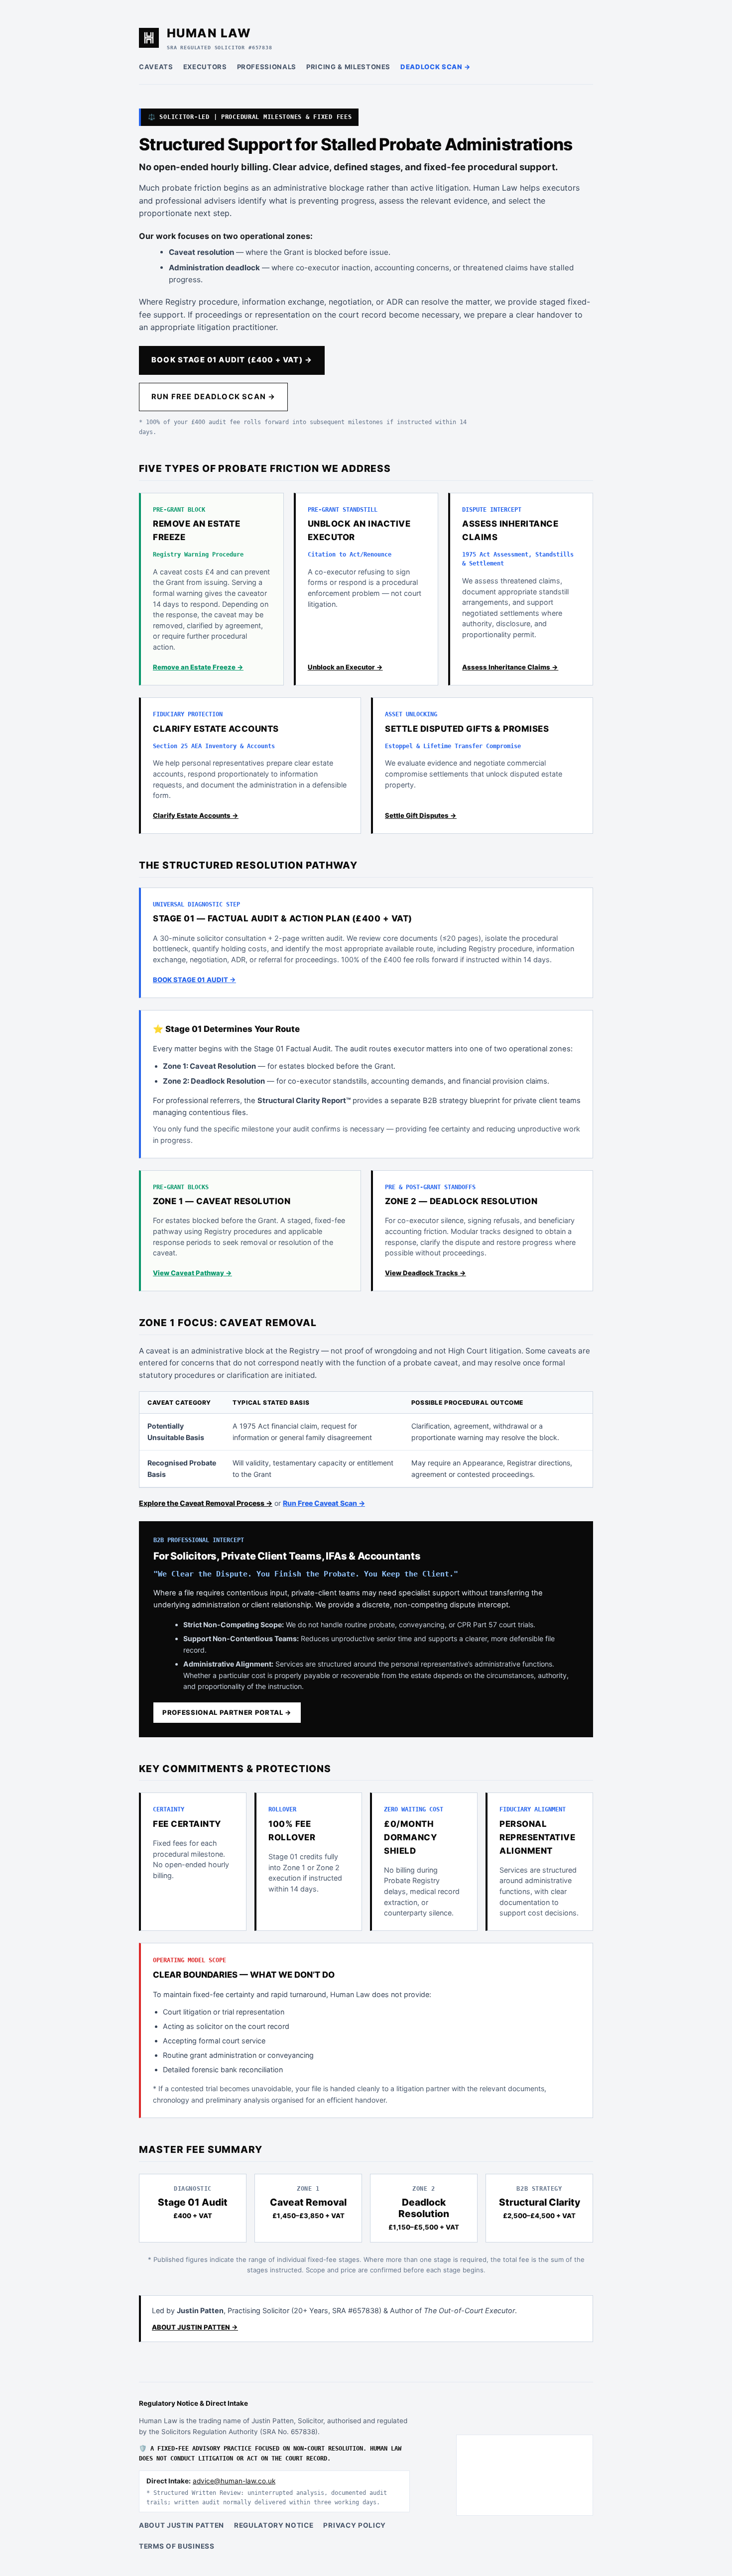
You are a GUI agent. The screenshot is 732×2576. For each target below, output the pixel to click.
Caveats (156, 67)
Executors (205, 67)
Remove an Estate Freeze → (198, 667)
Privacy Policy (355, 2525)
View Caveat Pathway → (192, 1273)
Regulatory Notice (274, 2525)
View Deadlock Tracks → (426, 1273)
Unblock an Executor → (345, 667)
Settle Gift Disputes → (421, 815)
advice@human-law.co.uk (234, 2481)
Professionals (267, 67)
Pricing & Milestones (348, 67)
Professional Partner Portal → (227, 1712)
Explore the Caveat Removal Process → (206, 1503)
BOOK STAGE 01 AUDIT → (194, 980)
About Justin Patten (182, 2525)
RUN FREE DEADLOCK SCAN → (213, 397)
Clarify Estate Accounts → (196, 815)
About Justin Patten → (195, 2327)
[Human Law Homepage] (149, 38)
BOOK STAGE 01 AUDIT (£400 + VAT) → (232, 360)
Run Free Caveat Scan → (324, 1503)
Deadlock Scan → (436, 67)
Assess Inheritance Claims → (510, 667)
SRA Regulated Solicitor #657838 (220, 47)
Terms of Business (177, 2546)
